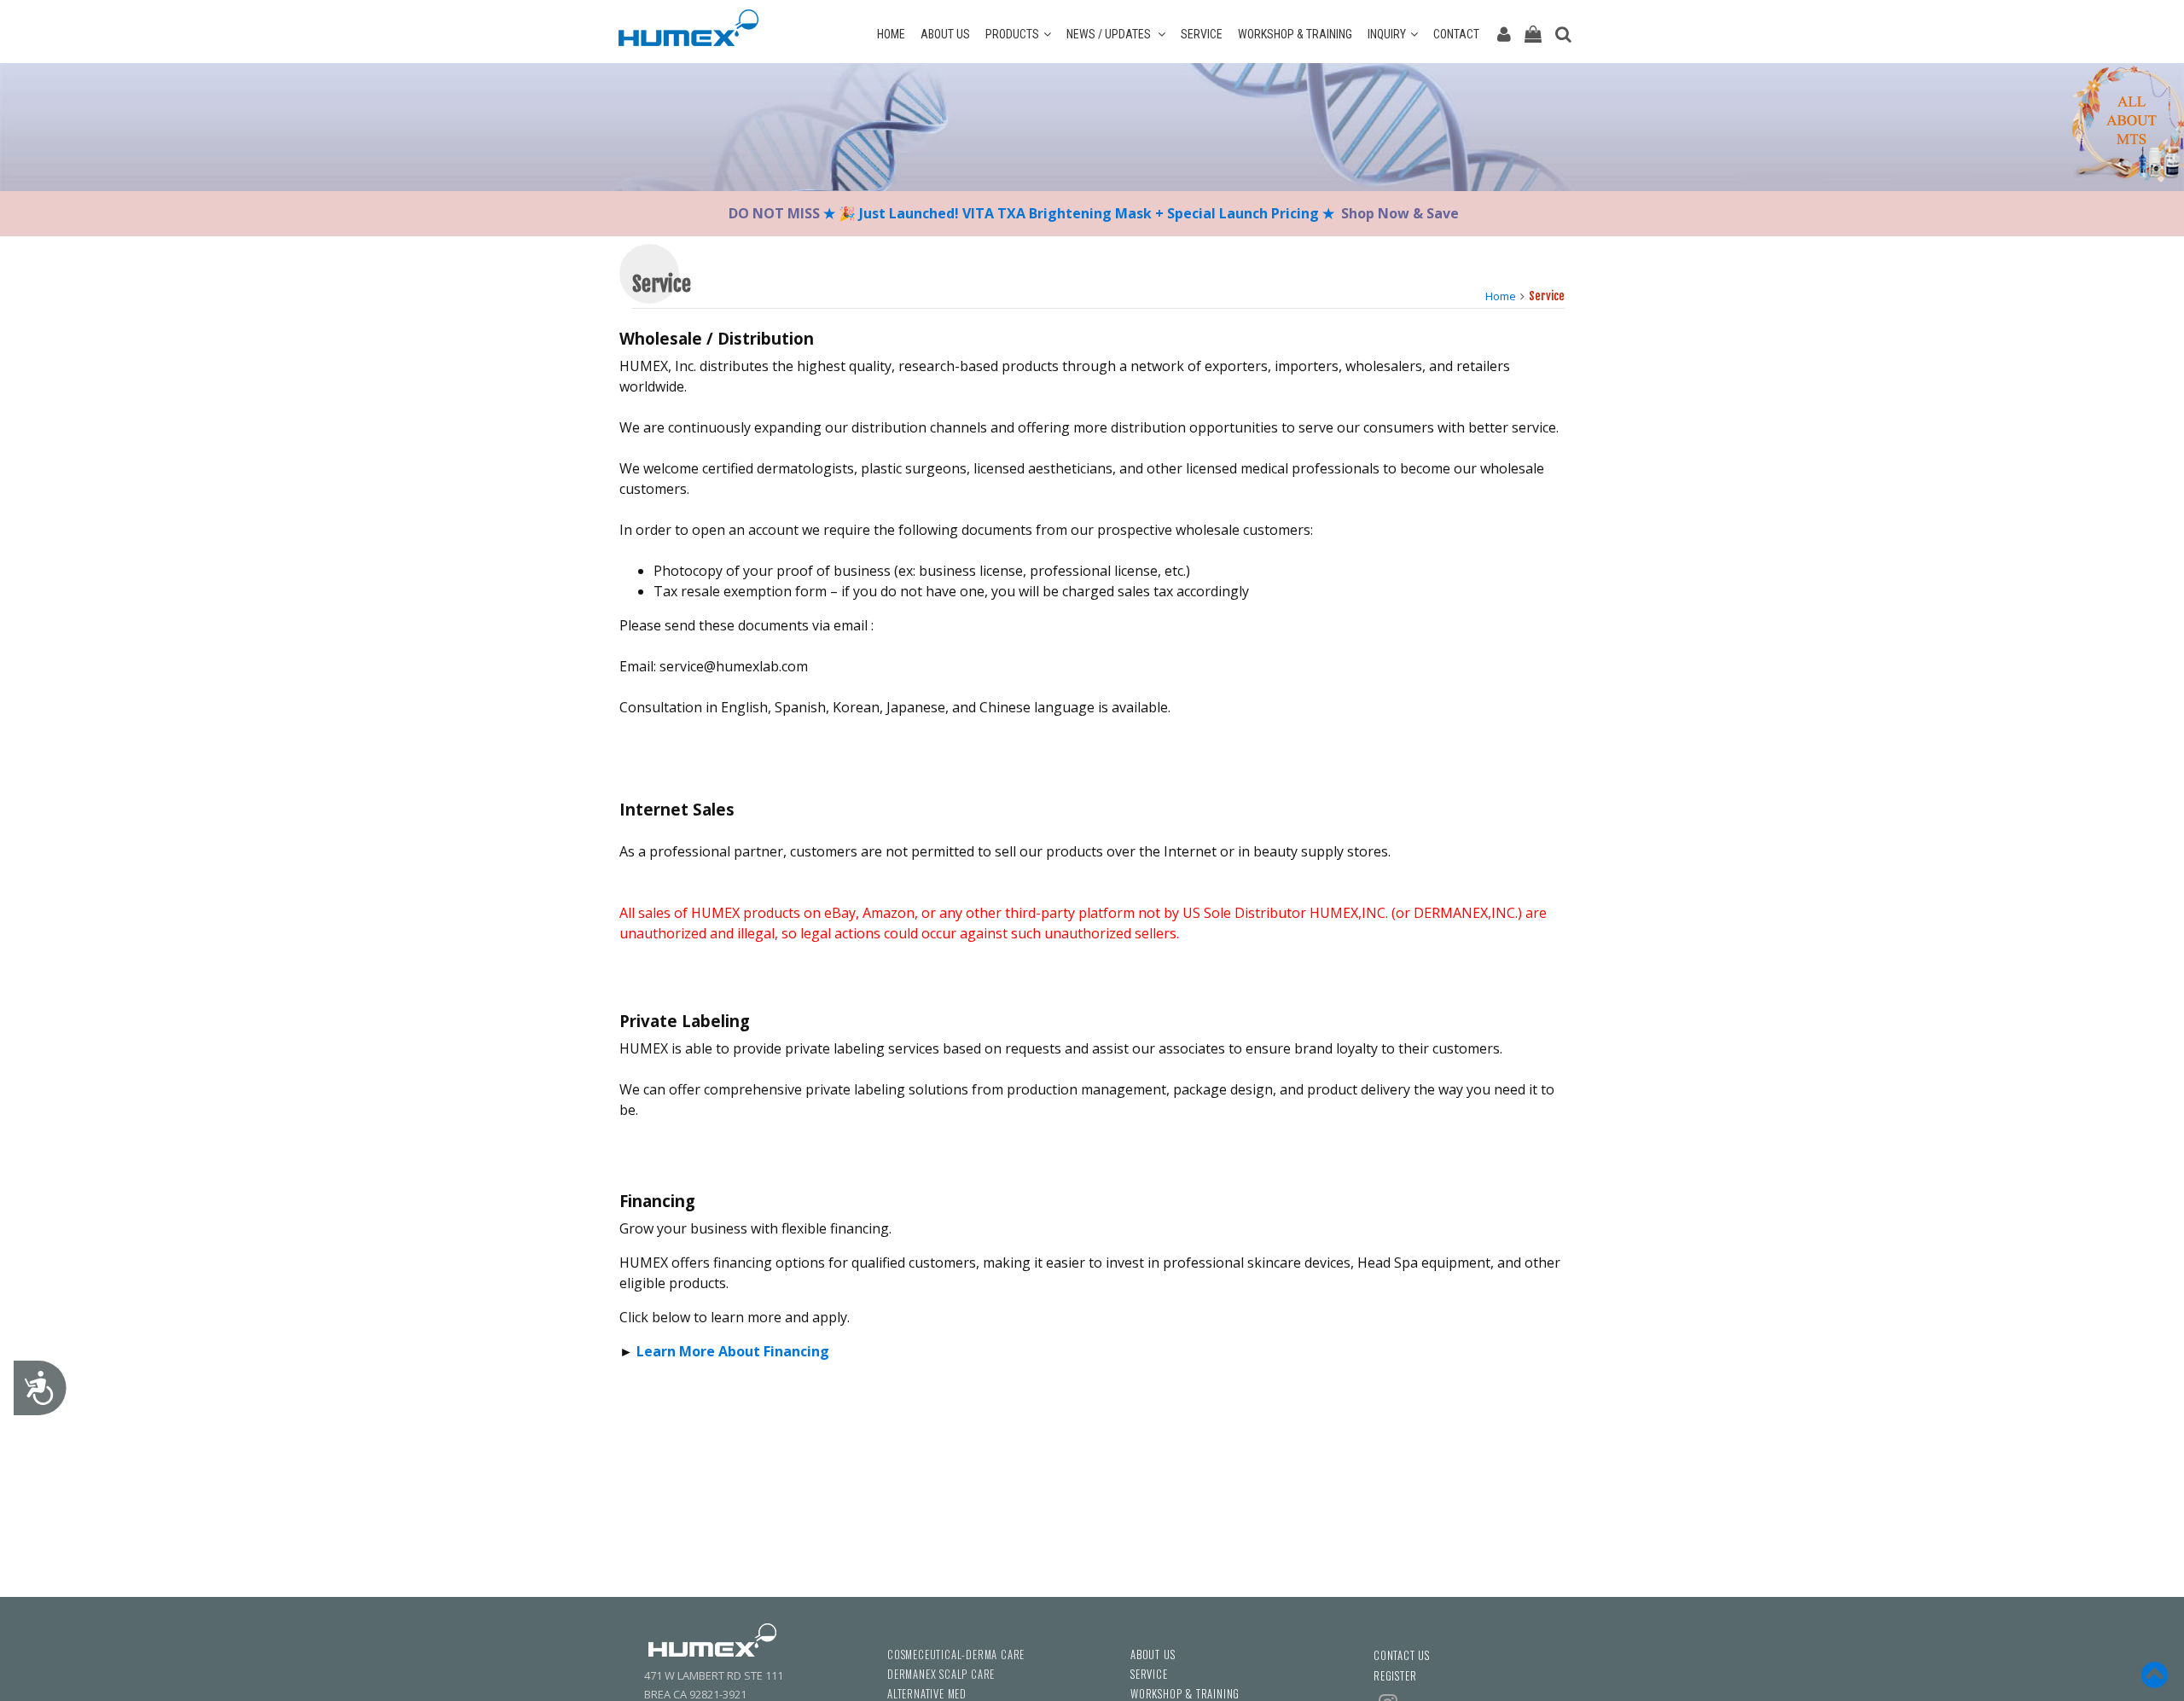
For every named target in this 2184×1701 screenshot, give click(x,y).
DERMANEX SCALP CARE (941, 1674)
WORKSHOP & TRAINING (1295, 34)
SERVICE (1202, 34)
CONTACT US (1402, 1655)
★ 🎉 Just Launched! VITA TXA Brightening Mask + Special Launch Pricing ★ (1079, 213)
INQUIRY (1387, 34)
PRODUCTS (1012, 34)
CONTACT (1456, 34)
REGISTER (1395, 1676)
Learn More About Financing (733, 1351)
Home (1501, 296)
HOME (891, 34)
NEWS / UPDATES (1110, 34)
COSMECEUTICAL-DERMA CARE (956, 1655)
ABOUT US (945, 34)
